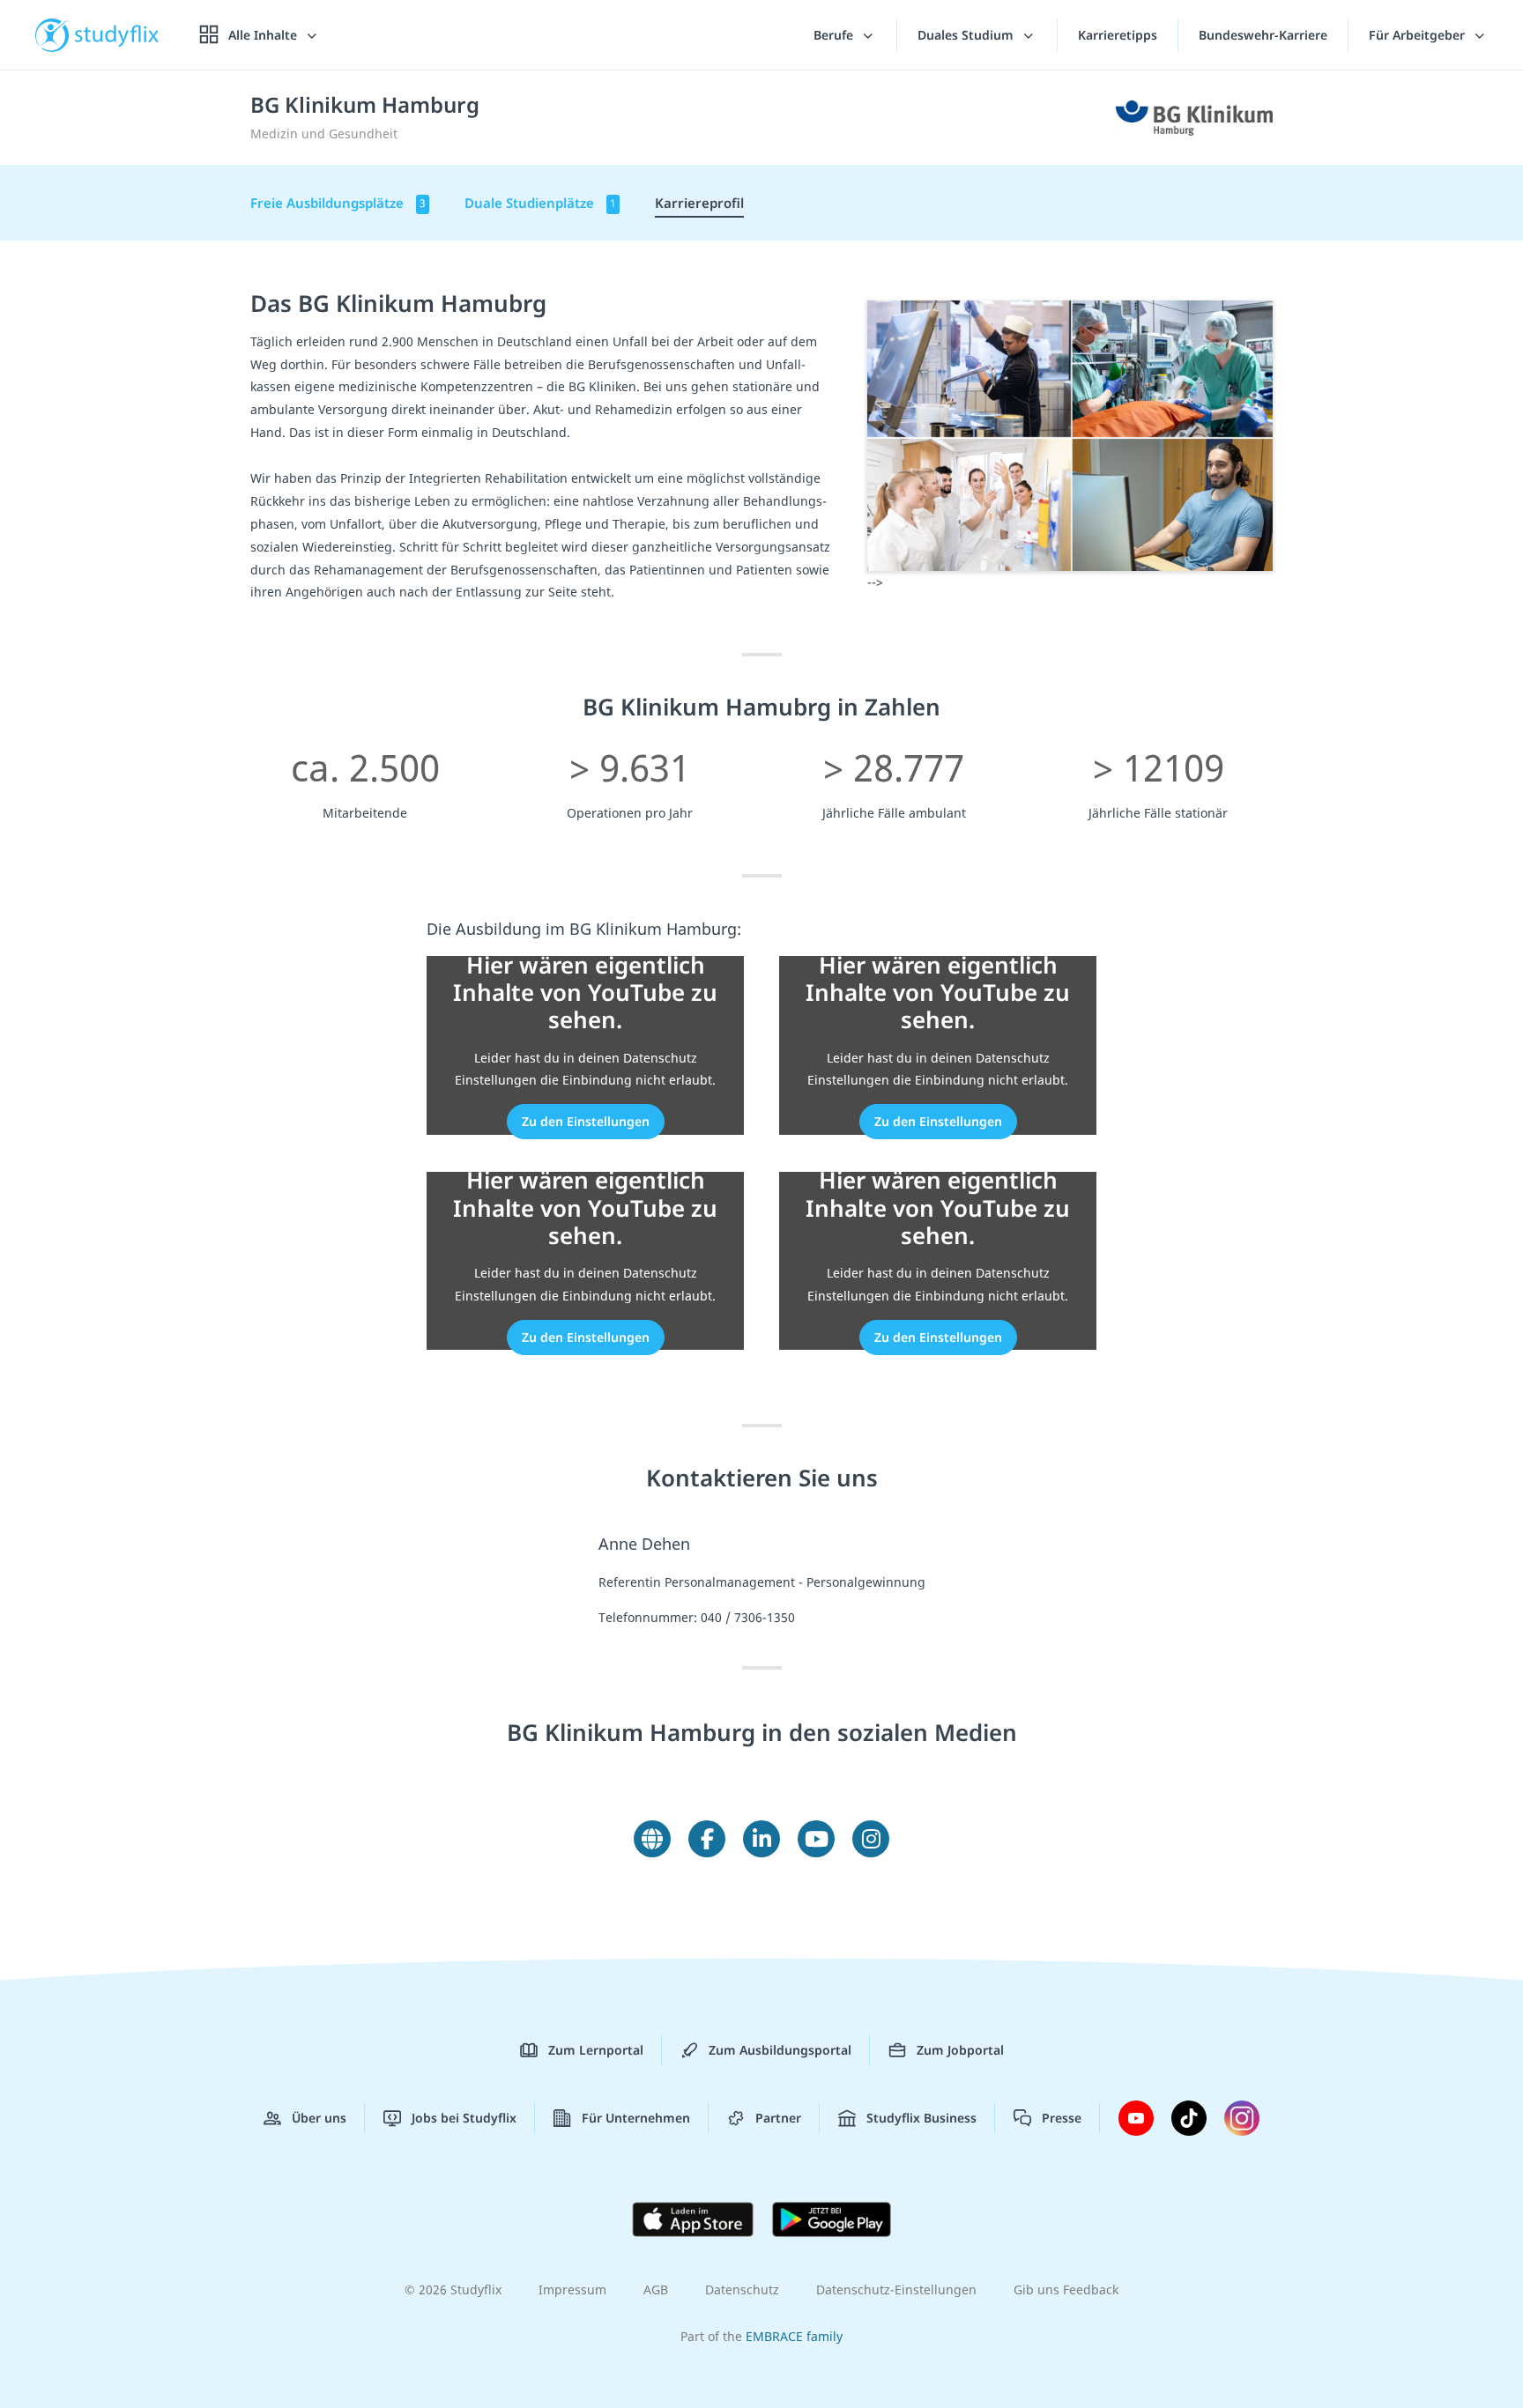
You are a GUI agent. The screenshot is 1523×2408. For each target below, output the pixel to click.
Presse (1062, 2118)
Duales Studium (967, 35)
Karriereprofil (699, 203)
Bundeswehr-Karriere (1263, 35)
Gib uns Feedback (1066, 2289)
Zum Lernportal (596, 2050)
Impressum (572, 2289)
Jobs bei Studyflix (464, 2118)
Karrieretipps (1118, 35)
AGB (656, 2289)
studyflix (117, 35)
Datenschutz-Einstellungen (896, 2289)
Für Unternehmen (636, 2118)
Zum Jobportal (960, 2050)
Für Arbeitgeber (1419, 35)
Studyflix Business (921, 2118)
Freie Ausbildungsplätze (338, 203)
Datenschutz (742, 2289)
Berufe (835, 35)
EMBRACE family (794, 2336)
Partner (778, 2118)
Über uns (319, 2118)
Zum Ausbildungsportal (780, 2050)
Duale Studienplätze (540, 203)
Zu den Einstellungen (586, 1121)
